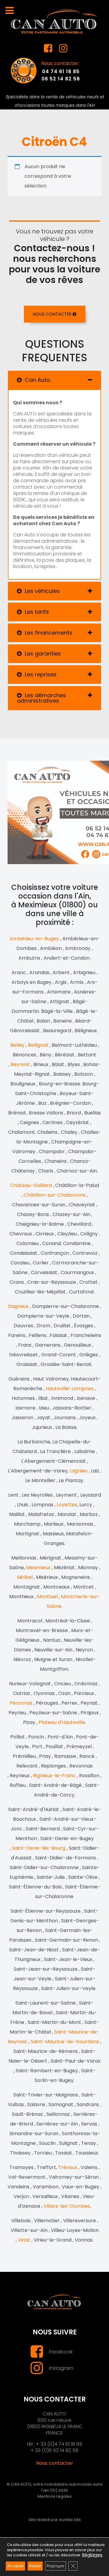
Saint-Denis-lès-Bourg (39, 1848)
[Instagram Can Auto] (63, 50)
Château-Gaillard (31, 1185)
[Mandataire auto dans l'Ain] (54, 21)
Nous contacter (55, 2463)
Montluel (47, 1597)
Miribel (25, 1577)
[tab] (54, 380)
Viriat (24, 2240)
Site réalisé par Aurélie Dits (55, 2520)
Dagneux (18, 1306)
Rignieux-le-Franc (54, 1776)
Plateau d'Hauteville (62, 1722)
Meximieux (38, 1568)
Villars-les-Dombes (67, 2206)
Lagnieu (79, 1471)
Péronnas (21, 1703)
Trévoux (68, 2167)
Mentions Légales (55, 2496)
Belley (17, 1045)
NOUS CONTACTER (53, 314)
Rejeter (35, 2566)
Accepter (15, 2566)
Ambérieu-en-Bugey (34, 939)
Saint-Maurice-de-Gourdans (65, 2042)
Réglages (92, 2555)
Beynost (20, 1064)
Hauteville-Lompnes (70, 1389)
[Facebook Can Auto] (48, 50)
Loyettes (67, 1505)
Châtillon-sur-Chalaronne (55, 1195)
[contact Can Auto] (24, 70)
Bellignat (39, 1045)
